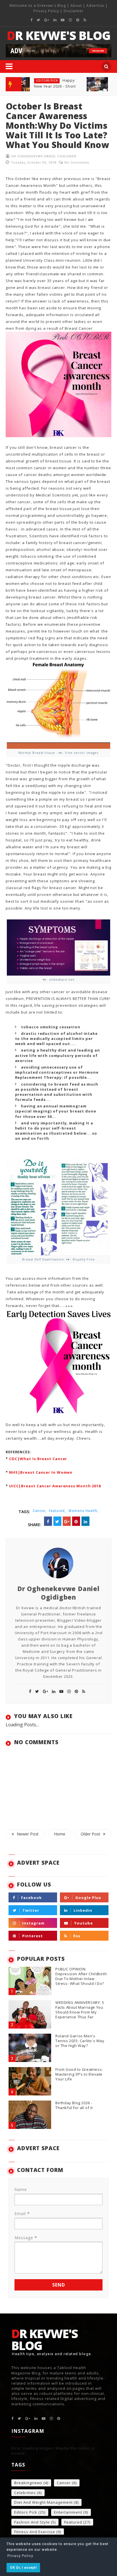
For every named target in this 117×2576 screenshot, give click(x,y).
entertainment (68, 2512)
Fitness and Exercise (35, 2532)
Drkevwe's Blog (52, 6)
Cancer (64, 2483)
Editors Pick (47, 81)
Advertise (95, 6)
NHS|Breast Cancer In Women (41, 1472)
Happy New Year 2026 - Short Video (55, 86)
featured (73, 2522)
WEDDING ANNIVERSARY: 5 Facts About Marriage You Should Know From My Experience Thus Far (80, 2010)
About (76, 6)
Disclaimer (74, 11)
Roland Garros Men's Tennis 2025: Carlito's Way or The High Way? (80, 2041)
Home (60, 1834)
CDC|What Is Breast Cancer (38, 1459)
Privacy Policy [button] (20, 2556)
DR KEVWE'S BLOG (59, 35)
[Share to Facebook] (48, 1521)
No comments (77, 163)
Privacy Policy (46, 11)
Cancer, (40, 1511)
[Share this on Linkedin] (85, 1521)
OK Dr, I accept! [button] (23, 2567)
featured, (58, 1511)
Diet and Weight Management (43, 2503)
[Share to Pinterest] (76, 1521)
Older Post (90, 1834)
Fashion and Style (32, 2522)
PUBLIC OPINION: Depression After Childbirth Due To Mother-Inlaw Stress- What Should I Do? (81, 1976)
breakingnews (28, 2483)
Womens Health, (83, 1511)
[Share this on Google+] (67, 1521)
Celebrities (25, 2493)
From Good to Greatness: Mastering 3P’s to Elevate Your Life (79, 2074)
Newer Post (28, 1834)
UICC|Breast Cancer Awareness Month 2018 (55, 1486)
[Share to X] (57, 1521)
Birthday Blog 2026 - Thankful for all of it (74, 2105)
